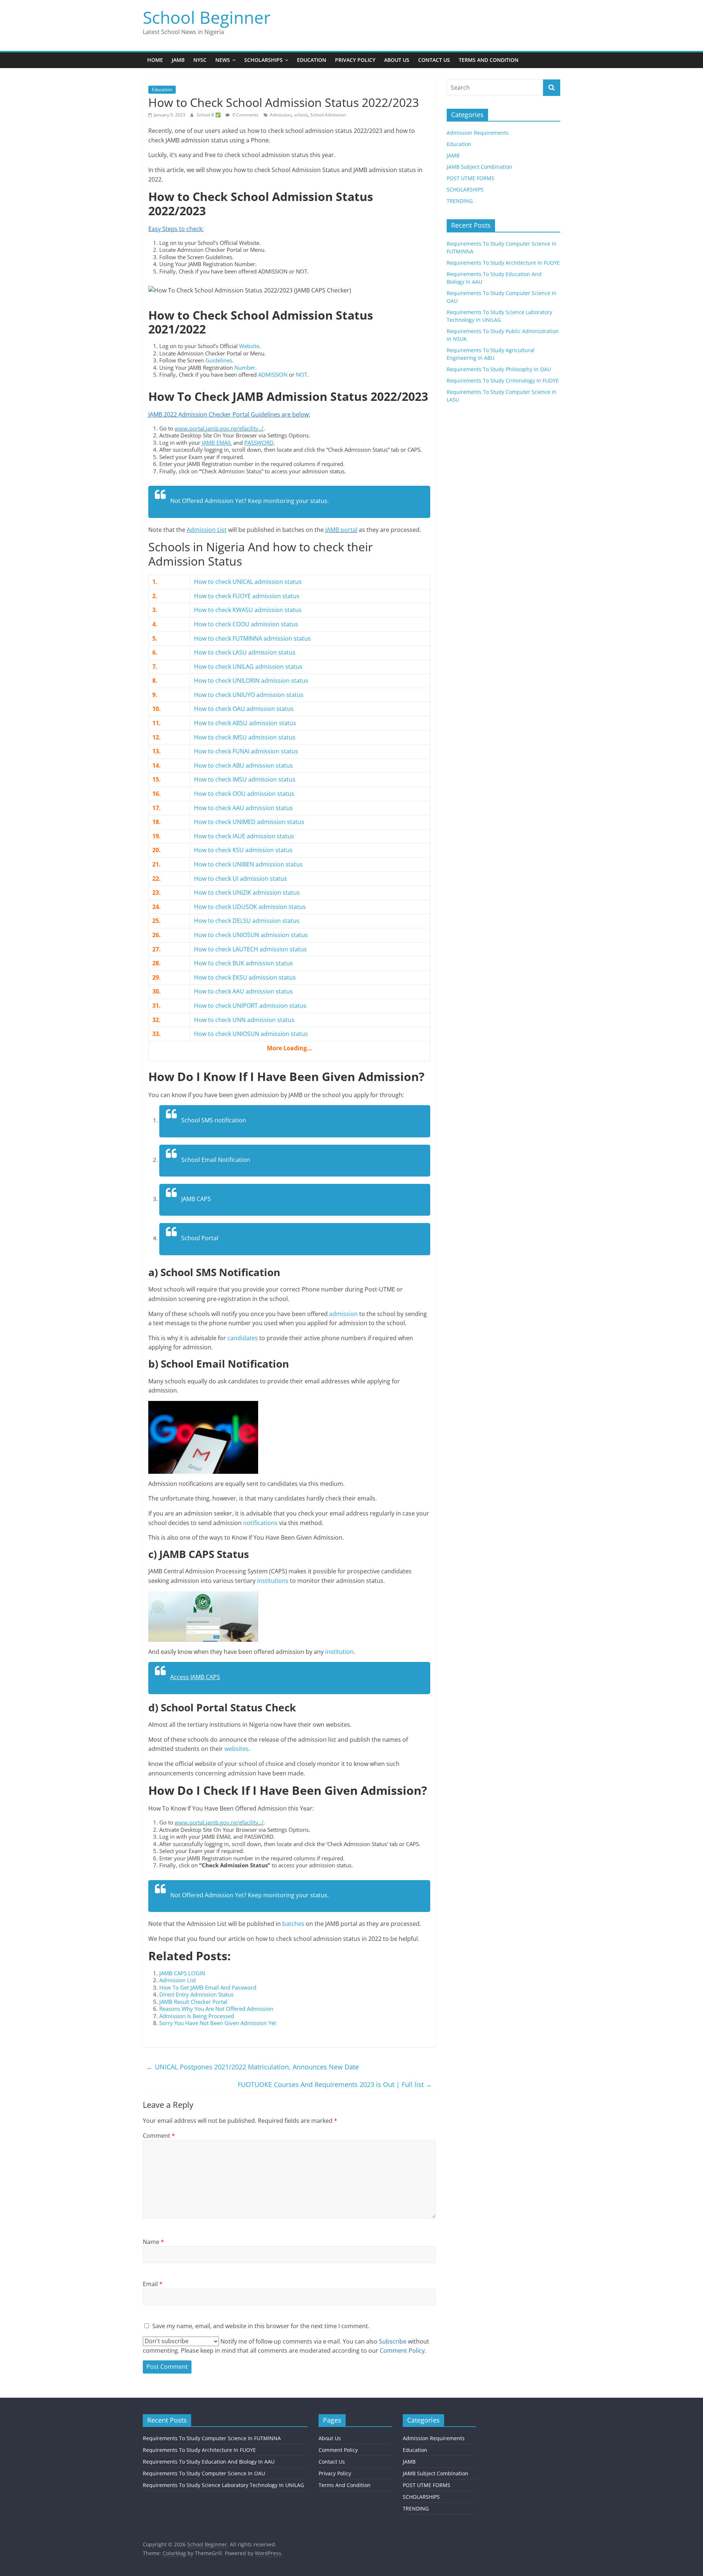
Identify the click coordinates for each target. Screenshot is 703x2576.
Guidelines (219, 360)
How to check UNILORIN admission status (251, 681)
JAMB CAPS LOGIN (182, 1973)
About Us (397, 60)
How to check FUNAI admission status (246, 751)
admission (343, 1314)
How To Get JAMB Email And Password (208, 1987)
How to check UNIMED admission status (249, 822)
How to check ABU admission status (243, 765)
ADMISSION (273, 374)
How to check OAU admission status (244, 709)
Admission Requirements (478, 133)
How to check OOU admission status (244, 794)
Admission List (178, 1980)
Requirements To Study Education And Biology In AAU (209, 2462)
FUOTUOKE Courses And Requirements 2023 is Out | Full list (335, 2084)
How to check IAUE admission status (244, 836)
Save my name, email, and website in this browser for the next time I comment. (261, 2326)
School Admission (328, 115)
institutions (273, 1581)
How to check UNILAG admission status (248, 667)
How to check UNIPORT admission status (250, 1006)
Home (155, 60)
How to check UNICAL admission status (248, 582)
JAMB (178, 60)
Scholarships (263, 60)
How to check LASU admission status (245, 652)
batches (293, 1924)
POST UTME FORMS (470, 178)
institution (339, 1652)
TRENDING (460, 201)
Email (153, 2284)
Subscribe (393, 2341)
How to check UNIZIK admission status (247, 892)
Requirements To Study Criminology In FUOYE (503, 381)
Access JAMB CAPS (195, 1677)
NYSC (200, 60)
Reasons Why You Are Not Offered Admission (216, 2009)
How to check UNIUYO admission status (249, 695)
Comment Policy (338, 2450)
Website (249, 346)
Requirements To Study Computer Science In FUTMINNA (212, 2438)
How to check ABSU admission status (245, 723)
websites (237, 1749)
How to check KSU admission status (243, 850)
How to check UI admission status (241, 879)
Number (245, 368)
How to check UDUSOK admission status (250, 907)
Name (153, 2242)
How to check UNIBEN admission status (248, 864)
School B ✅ (209, 115)
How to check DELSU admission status (247, 921)
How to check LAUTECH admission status (250, 949)
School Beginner (207, 17)
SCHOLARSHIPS (465, 189)
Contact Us (434, 60)
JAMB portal (341, 530)
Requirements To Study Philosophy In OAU (499, 369)
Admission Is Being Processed (197, 2016)
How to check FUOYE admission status (247, 596)
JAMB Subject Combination (479, 167)
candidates (243, 1338)
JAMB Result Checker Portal (193, 2002)
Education (312, 60)
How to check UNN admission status (244, 1020)
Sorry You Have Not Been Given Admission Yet (218, 2023)
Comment (159, 2136)
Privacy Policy (355, 60)
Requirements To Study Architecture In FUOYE (503, 263)
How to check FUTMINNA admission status (252, 638)
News (223, 60)
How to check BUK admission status (243, 963)
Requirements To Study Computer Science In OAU (204, 2473)
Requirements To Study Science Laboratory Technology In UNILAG (223, 2485)
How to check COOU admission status (246, 624)
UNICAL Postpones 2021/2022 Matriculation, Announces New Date (253, 2067)
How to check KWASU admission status (248, 610)
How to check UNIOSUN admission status (251, 935)
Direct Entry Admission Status (196, 1994)
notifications (260, 1523)
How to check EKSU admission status (245, 977)
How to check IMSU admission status (245, 737)
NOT (302, 374)
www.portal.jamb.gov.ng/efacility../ (219, 428)
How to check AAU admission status (243, 808)
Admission (280, 115)
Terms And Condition (489, 60)
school (301, 115)
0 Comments (245, 115)
